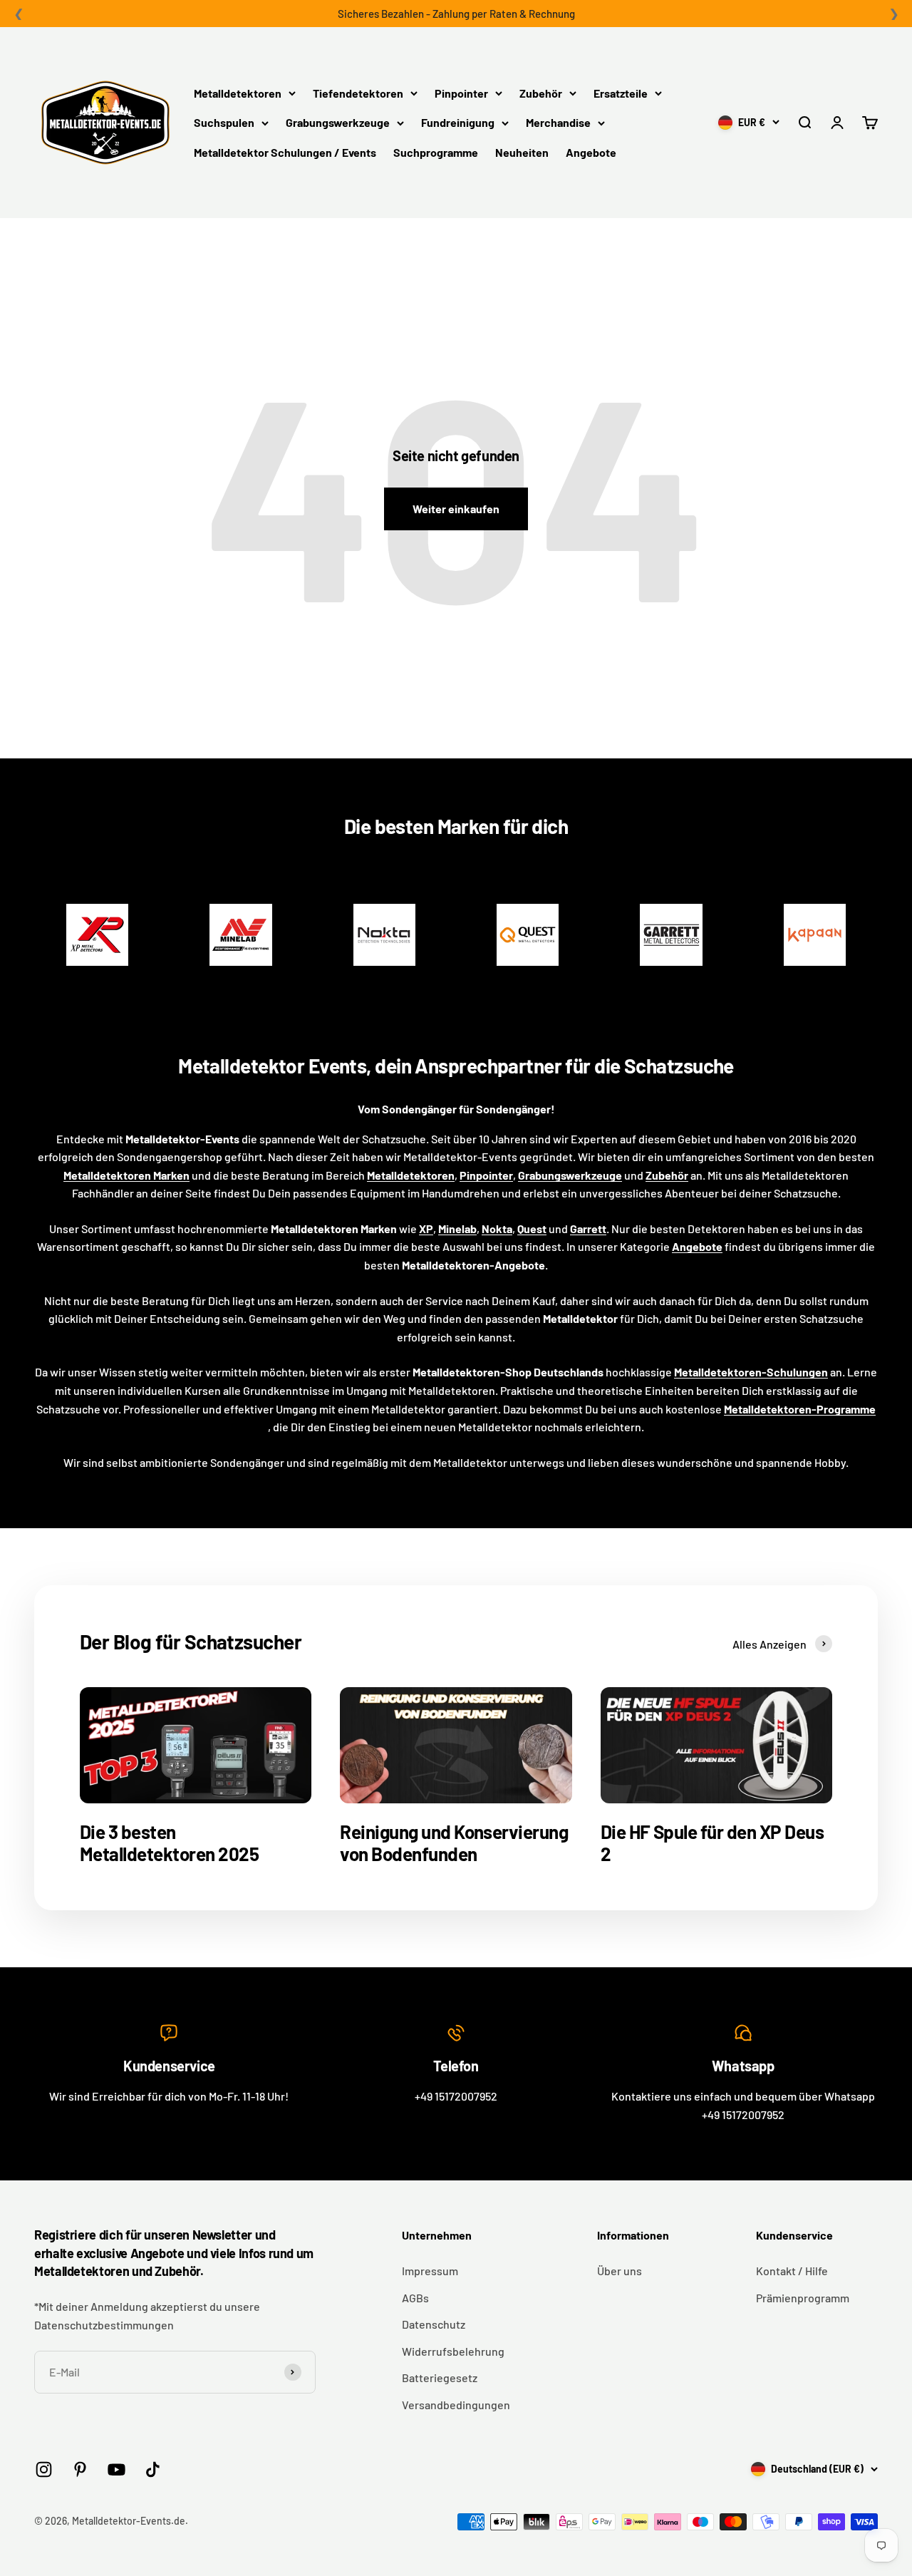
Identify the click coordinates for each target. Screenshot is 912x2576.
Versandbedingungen (456, 2405)
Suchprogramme (436, 152)
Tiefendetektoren (358, 93)
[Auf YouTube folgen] (116, 2469)
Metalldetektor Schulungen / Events (285, 152)
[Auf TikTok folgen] (153, 2469)
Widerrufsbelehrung (453, 2351)
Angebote (591, 152)
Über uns (620, 2271)
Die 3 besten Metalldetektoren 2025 (169, 1843)
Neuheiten (522, 152)
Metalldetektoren (238, 93)
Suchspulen (224, 122)
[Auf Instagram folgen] (44, 2469)
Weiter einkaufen (456, 509)
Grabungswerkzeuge (338, 122)
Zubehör (541, 93)
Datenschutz (434, 2324)
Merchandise (558, 122)
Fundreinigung (458, 122)
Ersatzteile (621, 93)
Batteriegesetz (440, 2377)
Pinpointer (461, 93)
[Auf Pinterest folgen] (80, 2469)
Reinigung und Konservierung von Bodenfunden (454, 1843)
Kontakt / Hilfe (792, 2271)
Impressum (430, 2271)
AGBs (415, 2298)
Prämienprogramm (803, 2298)
